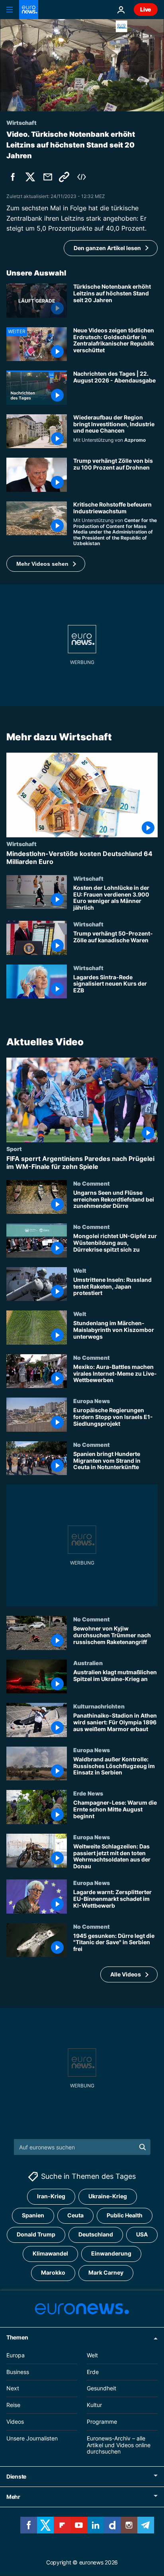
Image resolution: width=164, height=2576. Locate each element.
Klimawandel (50, 2254)
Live (146, 9)
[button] (46, 564)
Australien (88, 1663)
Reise (13, 2405)
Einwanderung (111, 2254)
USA (142, 2235)
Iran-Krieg (51, 2196)
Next (13, 2389)
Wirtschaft (21, 844)
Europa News (92, 1401)
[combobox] (82, 2147)
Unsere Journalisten (32, 2438)
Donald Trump (36, 2235)
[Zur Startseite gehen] (29, 10)
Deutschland (96, 2235)
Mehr (13, 2497)
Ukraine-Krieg (108, 2196)
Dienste (16, 2477)
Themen (17, 2337)
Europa (16, 2355)
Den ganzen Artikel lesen (107, 248)
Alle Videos (126, 1974)
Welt (80, 1270)
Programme (102, 2422)
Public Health (125, 2216)
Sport (14, 1149)
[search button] (143, 2147)
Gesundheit (102, 2389)
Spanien (33, 2216)
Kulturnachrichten (99, 1706)
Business (18, 2372)
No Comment (92, 1183)
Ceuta (75, 2216)
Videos (15, 2422)
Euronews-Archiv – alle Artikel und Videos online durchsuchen (119, 2445)
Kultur (94, 2405)
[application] (82, 65)
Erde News (88, 1794)
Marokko (53, 2273)
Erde (93, 2372)
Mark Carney (106, 2273)
